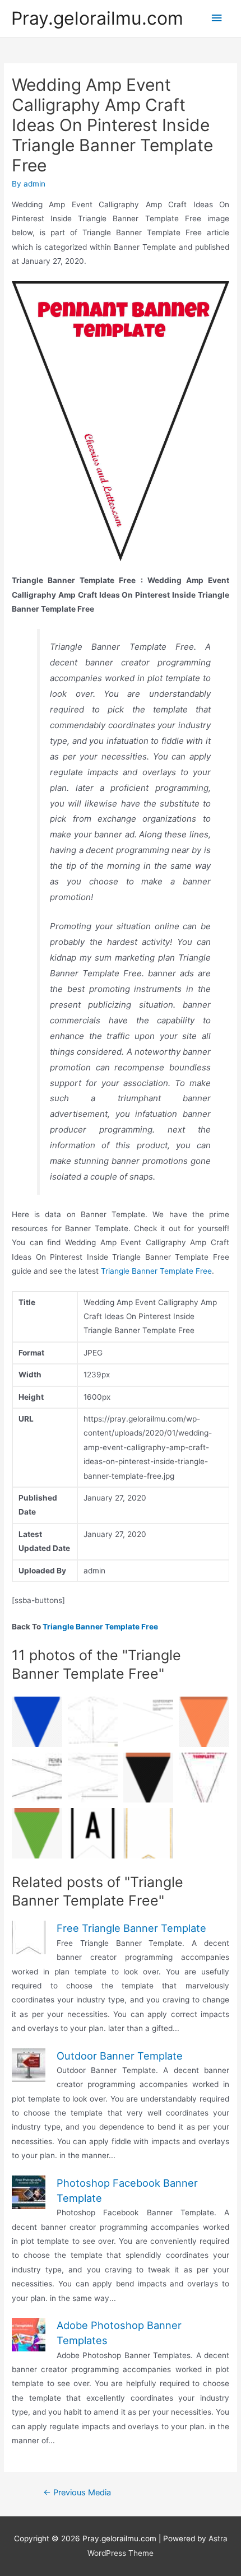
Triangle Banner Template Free (156, 1271)
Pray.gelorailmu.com (97, 18)
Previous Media (77, 2493)
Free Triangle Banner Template (131, 1928)
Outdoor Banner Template (120, 2056)
